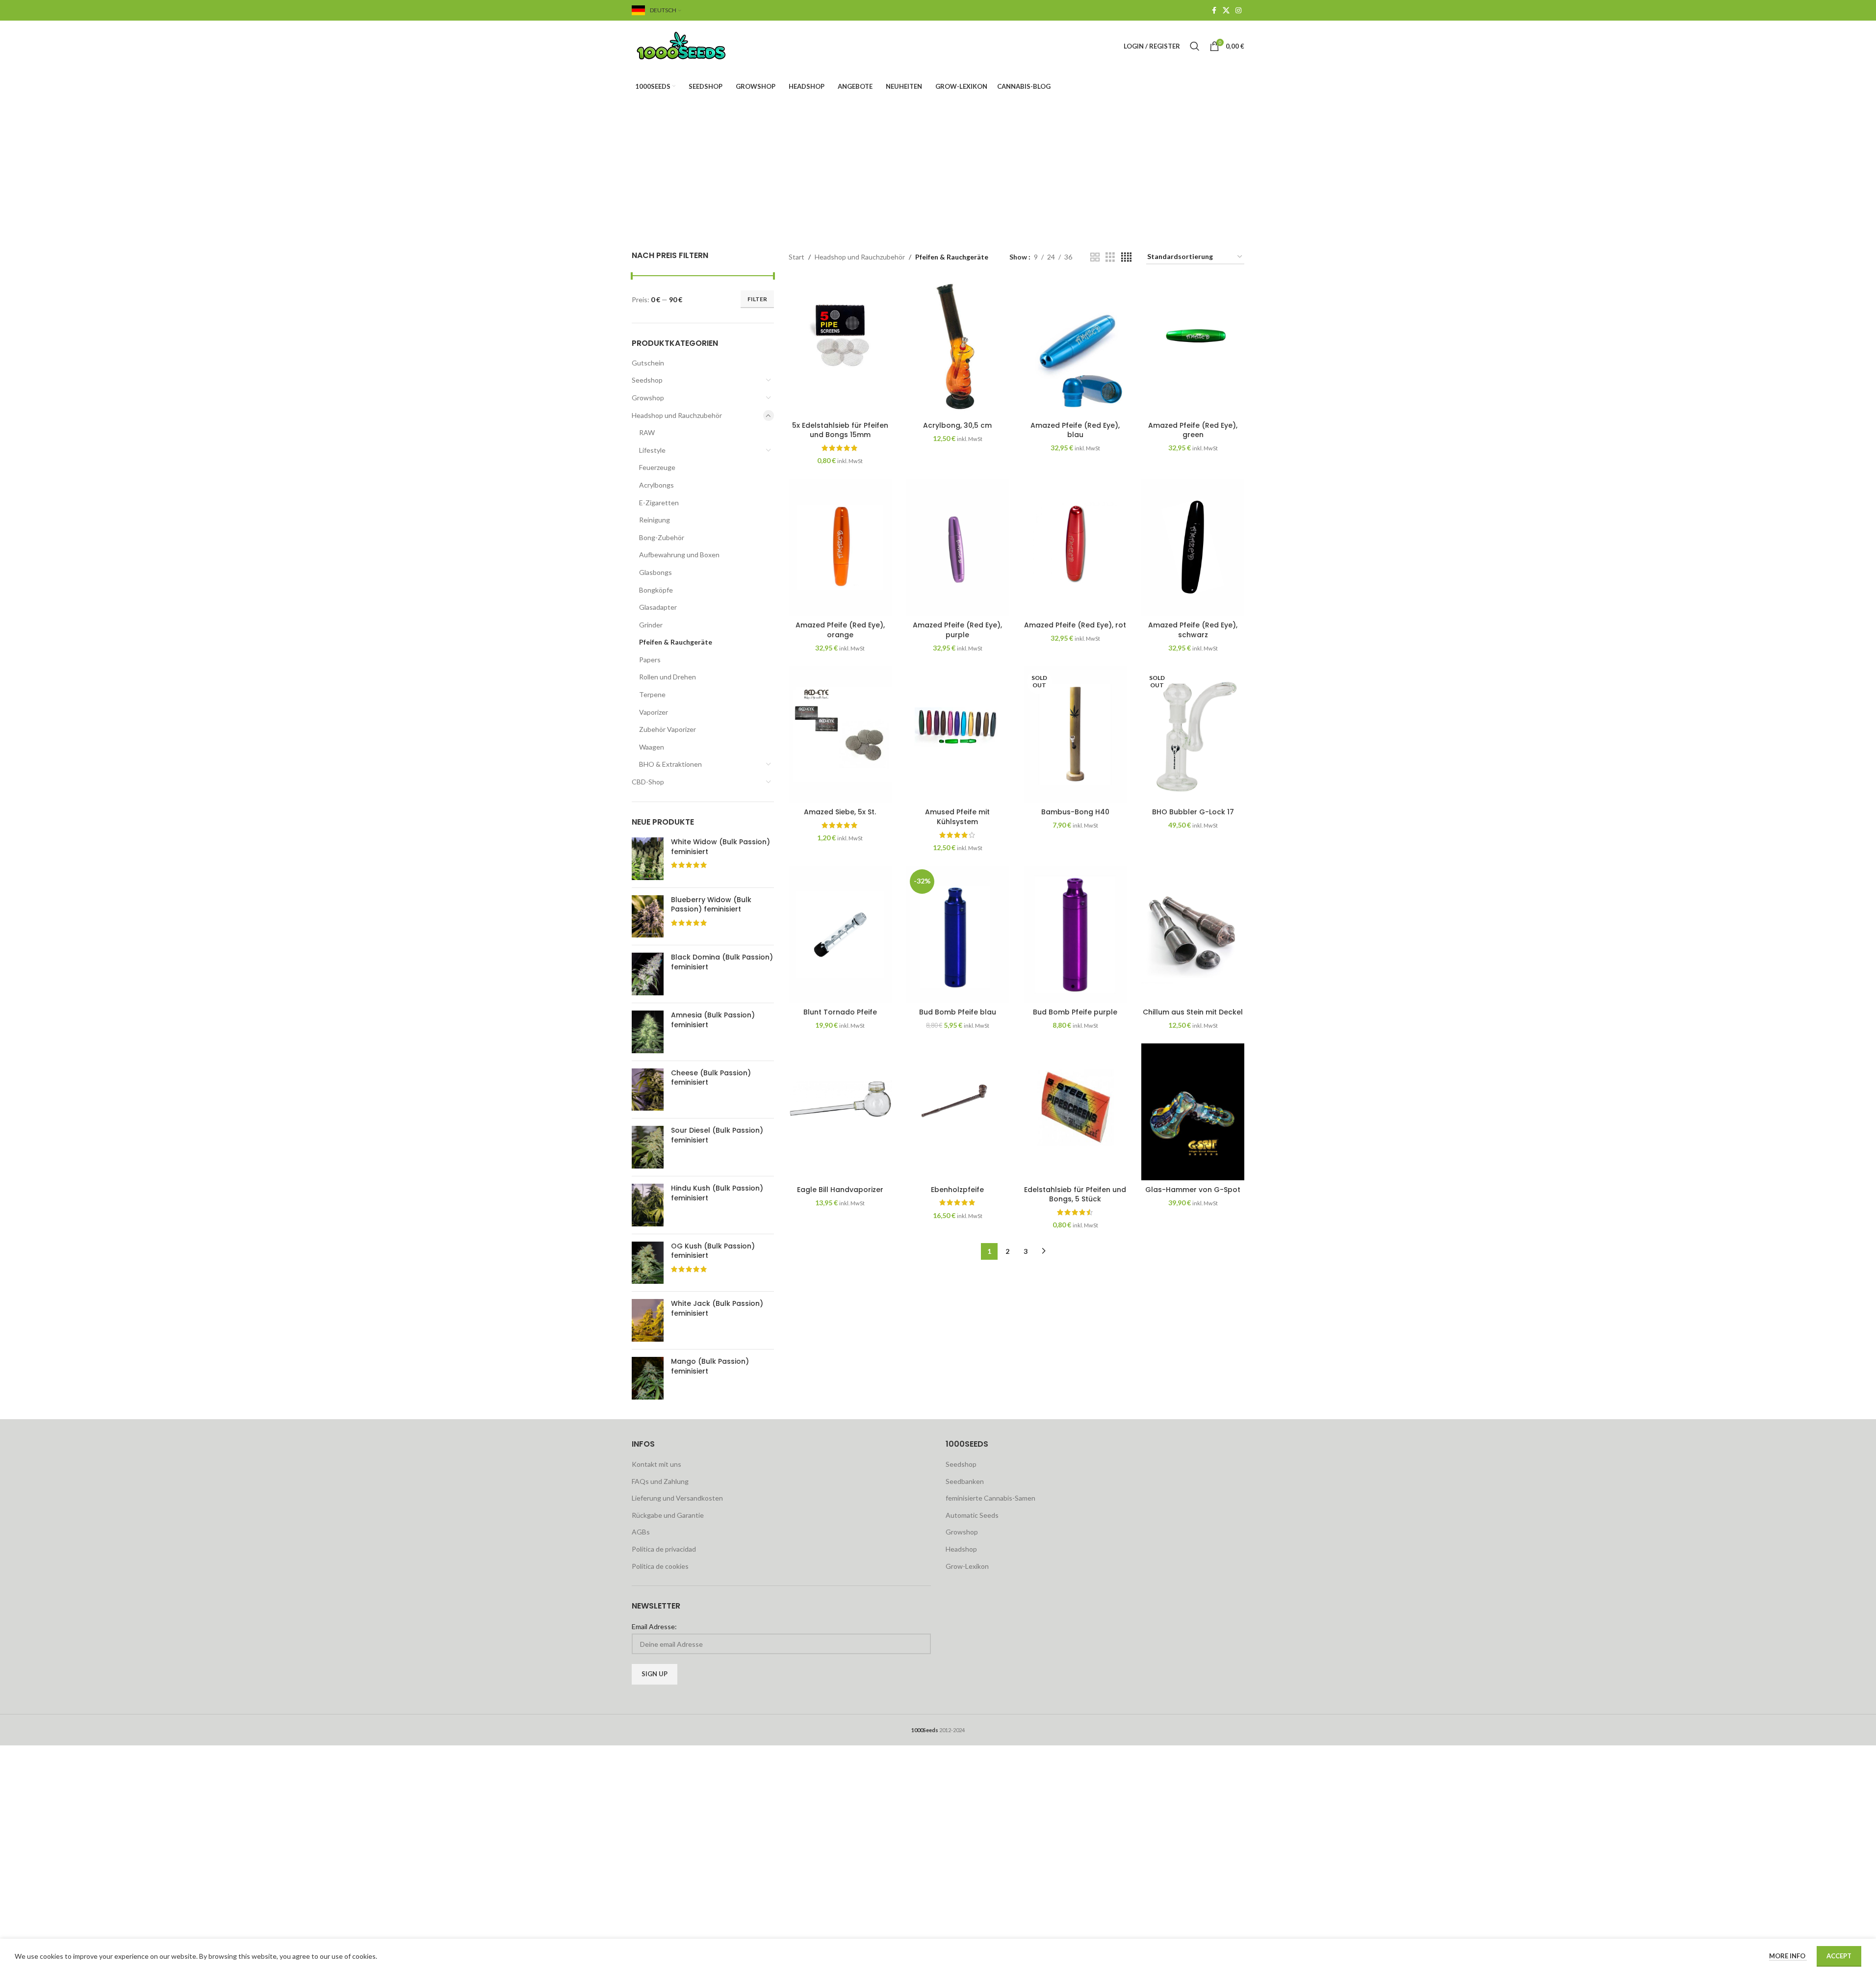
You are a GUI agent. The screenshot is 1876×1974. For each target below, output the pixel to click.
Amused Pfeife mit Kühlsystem (957, 817)
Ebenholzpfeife (957, 1190)
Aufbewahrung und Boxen (679, 555)
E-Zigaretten (659, 503)
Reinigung (655, 520)
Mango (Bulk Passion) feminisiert (710, 1366)
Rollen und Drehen (668, 677)
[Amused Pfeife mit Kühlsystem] (958, 735)
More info (1788, 1956)
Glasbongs (655, 572)
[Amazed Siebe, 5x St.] (840, 735)
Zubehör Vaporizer (668, 729)
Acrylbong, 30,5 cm (957, 425)
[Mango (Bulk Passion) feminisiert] (648, 1378)
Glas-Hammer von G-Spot (1193, 1190)
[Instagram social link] (1238, 11)
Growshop (648, 398)
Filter (757, 299)
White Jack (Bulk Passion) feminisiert (717, 1309)
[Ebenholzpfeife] (958, 1112)
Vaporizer (654, 712)
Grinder (651, 625)
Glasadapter (658, 607)
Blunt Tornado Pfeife (840, 1012)
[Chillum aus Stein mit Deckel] (1193, 935)
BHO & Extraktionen (670, 764)
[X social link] (1226, 11)
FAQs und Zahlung (660, 1481)
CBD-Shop (648, 782)
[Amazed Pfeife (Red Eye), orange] (840, 547)
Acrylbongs (656, 485)
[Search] (1195, 46)
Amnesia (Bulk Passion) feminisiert (713, 1020)
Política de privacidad (664, 1549)
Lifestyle (652, 450)
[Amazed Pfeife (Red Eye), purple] (958, 547)
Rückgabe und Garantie (668, 1515)
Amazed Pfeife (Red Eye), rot (1075, 625)
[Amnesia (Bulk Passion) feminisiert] (648, 1032)
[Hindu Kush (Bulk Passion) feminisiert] (648, 1205)
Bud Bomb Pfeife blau (958, 1012)
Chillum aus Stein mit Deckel (1193, 1012)
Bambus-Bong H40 (1075, 812)
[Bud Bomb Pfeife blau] (958, 935)
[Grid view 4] (1126, 257)
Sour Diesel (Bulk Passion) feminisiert (717, 1135)
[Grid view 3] (1110, 257)
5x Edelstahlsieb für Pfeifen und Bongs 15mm (840, 430)
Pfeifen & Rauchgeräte (676, 642)
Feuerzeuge (657, 467)
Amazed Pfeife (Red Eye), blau (1075, 430)
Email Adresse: (654, 1626)
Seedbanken (965, 1481)
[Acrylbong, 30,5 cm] (958, 348)
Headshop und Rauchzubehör (677, 415)
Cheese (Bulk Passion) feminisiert (711, 1078)
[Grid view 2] (1095, 257)
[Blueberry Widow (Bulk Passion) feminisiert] (648, 917)
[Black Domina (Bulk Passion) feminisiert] (648, 974)
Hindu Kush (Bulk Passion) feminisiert (717, 1193)
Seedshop (647, 380)
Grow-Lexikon (967, 1566)
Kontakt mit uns (656, 1464)
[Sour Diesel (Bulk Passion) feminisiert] (648, 1147)
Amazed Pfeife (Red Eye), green (1193, 430)
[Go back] (736, 151)
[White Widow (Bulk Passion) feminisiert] (648, 859)
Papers (650, 660)
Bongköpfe (656, 590)
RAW (647, 432)
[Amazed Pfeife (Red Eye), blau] (1075, 348)
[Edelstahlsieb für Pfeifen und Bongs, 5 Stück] (1075, 1112)
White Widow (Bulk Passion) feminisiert (720, 847)
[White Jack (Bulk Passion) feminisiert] (648, 1320)
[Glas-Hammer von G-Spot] (1193, 1112)
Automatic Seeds (972, 1515)
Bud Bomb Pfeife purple (1075, 1012)
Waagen (652, 747)
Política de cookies (660, 1566)
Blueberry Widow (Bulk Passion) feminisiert (711, 905)
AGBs (641, 1532)
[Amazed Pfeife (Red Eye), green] (1193, 348)
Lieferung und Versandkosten (677, 1498)
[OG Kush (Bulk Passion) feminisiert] (648, 1263)
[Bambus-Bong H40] (1075, 735)
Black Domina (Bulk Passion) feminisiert (722, 962)
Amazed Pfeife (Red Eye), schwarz (1193, 630)
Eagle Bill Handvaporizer (840, 1190)
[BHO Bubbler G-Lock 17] (1193, 735)
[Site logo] (693, 45)
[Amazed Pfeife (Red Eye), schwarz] (1193, 547)
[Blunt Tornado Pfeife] (840, 935)
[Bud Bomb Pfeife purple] (1075, 935)
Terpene (652, 694)
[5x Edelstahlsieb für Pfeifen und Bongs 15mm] (840, 348)
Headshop (961, 1549)
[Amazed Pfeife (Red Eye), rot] (1075, 547)
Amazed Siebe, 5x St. (840, 812)
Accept (1839, 1956)
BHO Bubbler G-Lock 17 (1193, 812)
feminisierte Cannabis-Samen (990, 1498)
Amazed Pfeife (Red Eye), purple (957, 630)
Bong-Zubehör (662, 537)
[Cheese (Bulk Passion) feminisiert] (648, 1090)
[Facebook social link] (1214, 11)
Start (797, 257)
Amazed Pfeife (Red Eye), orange (840, 630)
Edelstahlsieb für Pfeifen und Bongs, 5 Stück (1075, 1195)
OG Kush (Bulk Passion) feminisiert (713, 1251)
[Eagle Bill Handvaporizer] (840, 1112)
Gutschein (648, 363)
